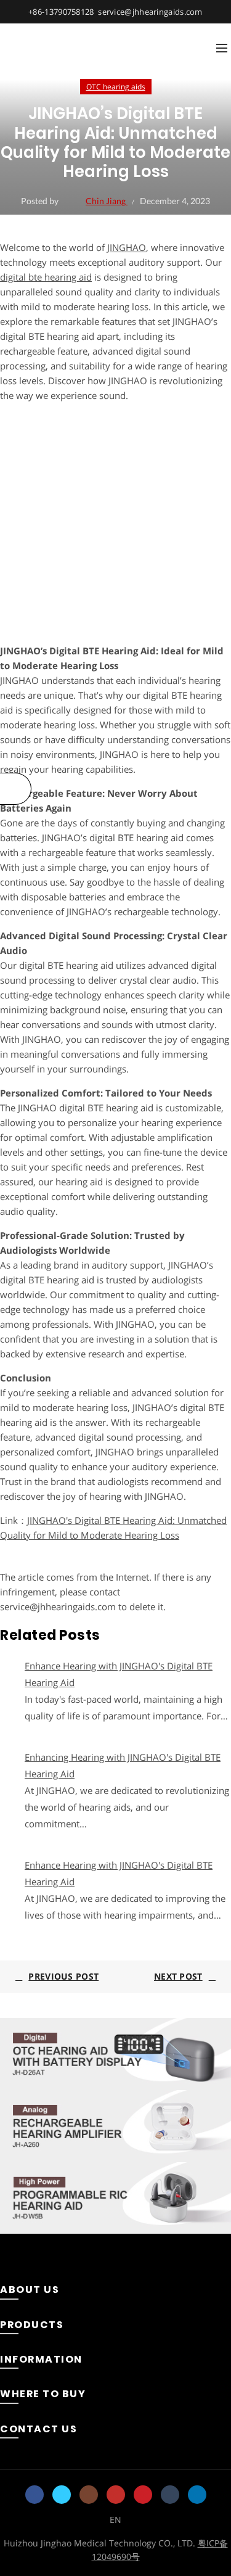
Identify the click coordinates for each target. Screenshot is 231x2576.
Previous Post (63, 1976)
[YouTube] (116, 2495)
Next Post (178, 1976)
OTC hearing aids (116, 87)
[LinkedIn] (197, 2495)
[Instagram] (89, 2495)
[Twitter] (62, 2495)
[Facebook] (34, 2495)
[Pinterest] (143, 2495)
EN (115, 2520)
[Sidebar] (16, 789)
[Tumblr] (170, 2495)
